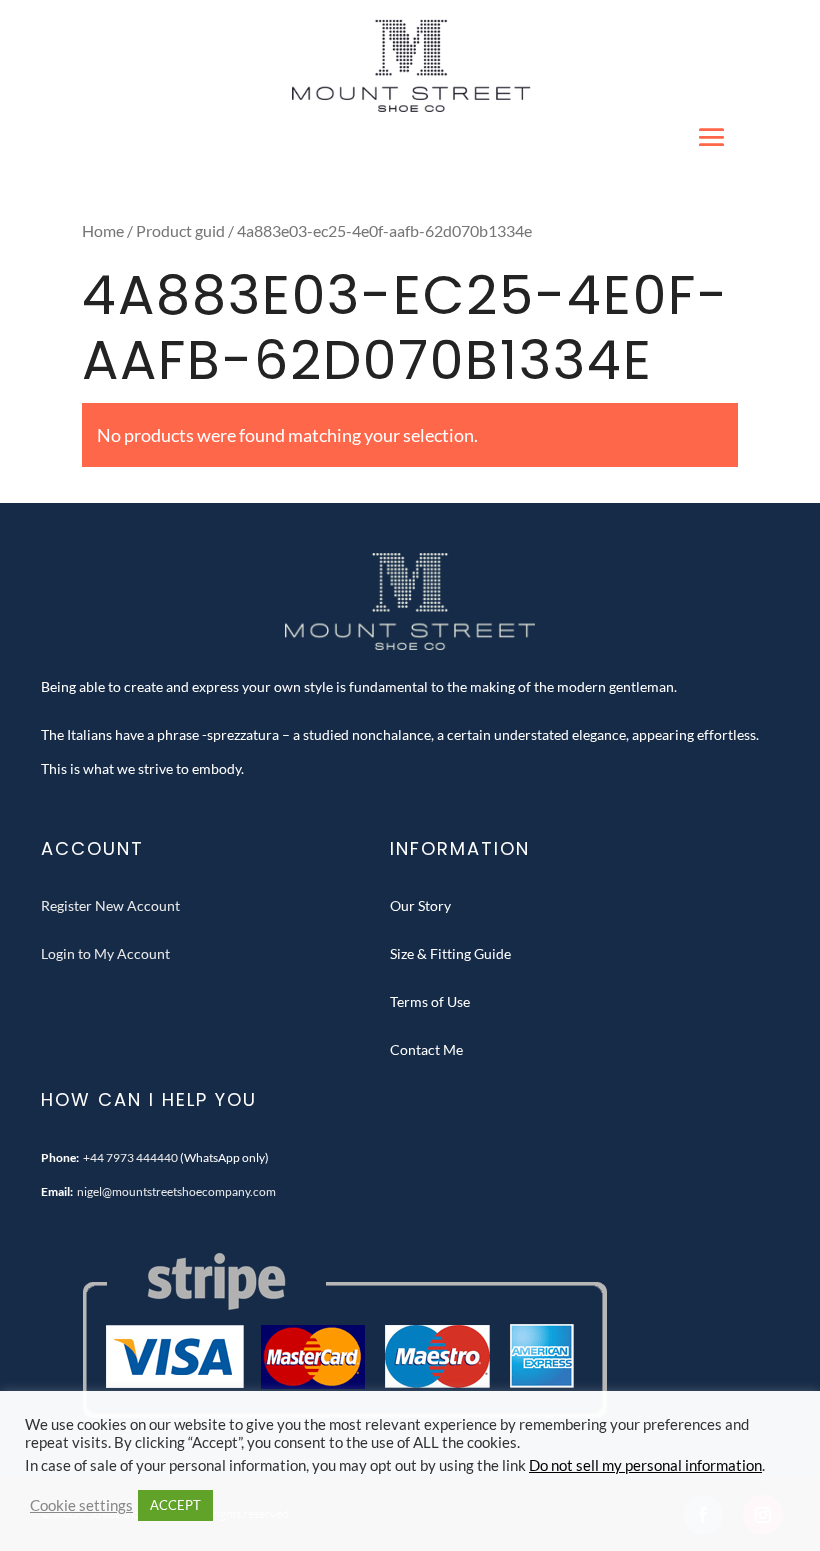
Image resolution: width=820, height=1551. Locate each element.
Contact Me (426, 1049)
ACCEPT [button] (175, 1505)
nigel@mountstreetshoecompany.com (176, 1191)
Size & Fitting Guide (450, 953)
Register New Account (110, 905)
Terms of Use (430, 1001)
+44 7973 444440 (130, 1157)
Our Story (420, 905)
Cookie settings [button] (81, 1505)
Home (103, 231)
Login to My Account (105, 953)
